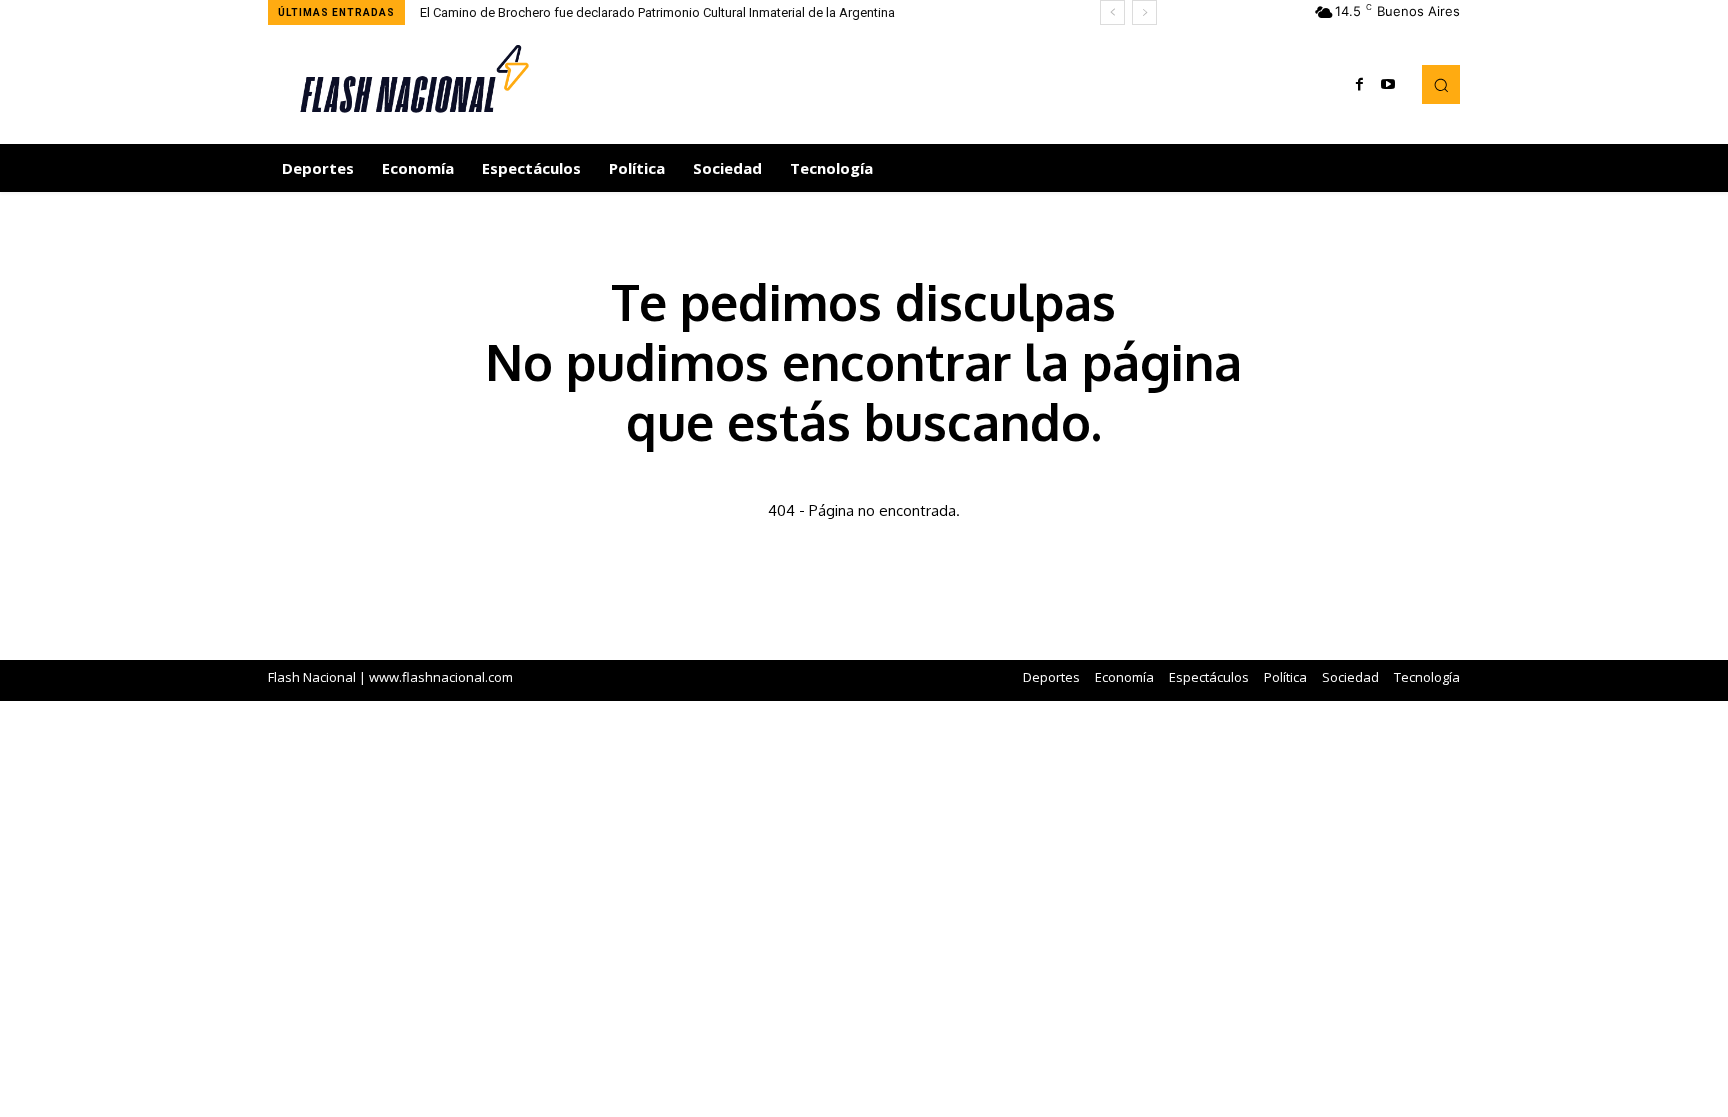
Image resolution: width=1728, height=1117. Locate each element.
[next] (1144, 12)
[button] (1441, 84)
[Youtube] (1388, 85)
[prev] (1112, 12)
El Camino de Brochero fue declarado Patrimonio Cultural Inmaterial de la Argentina (657, 12)
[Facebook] (1360, 85)
